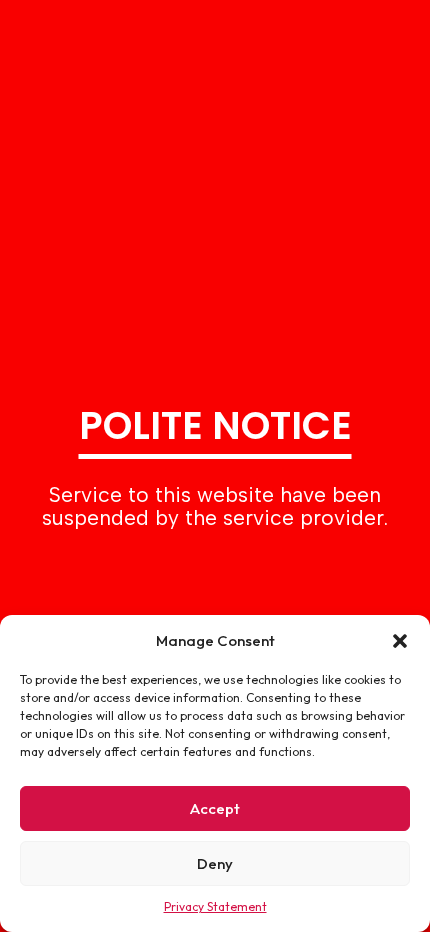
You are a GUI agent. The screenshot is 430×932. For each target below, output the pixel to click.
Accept (215, 808)
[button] (400, 641)
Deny (215, 863)
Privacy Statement (215, 906)
